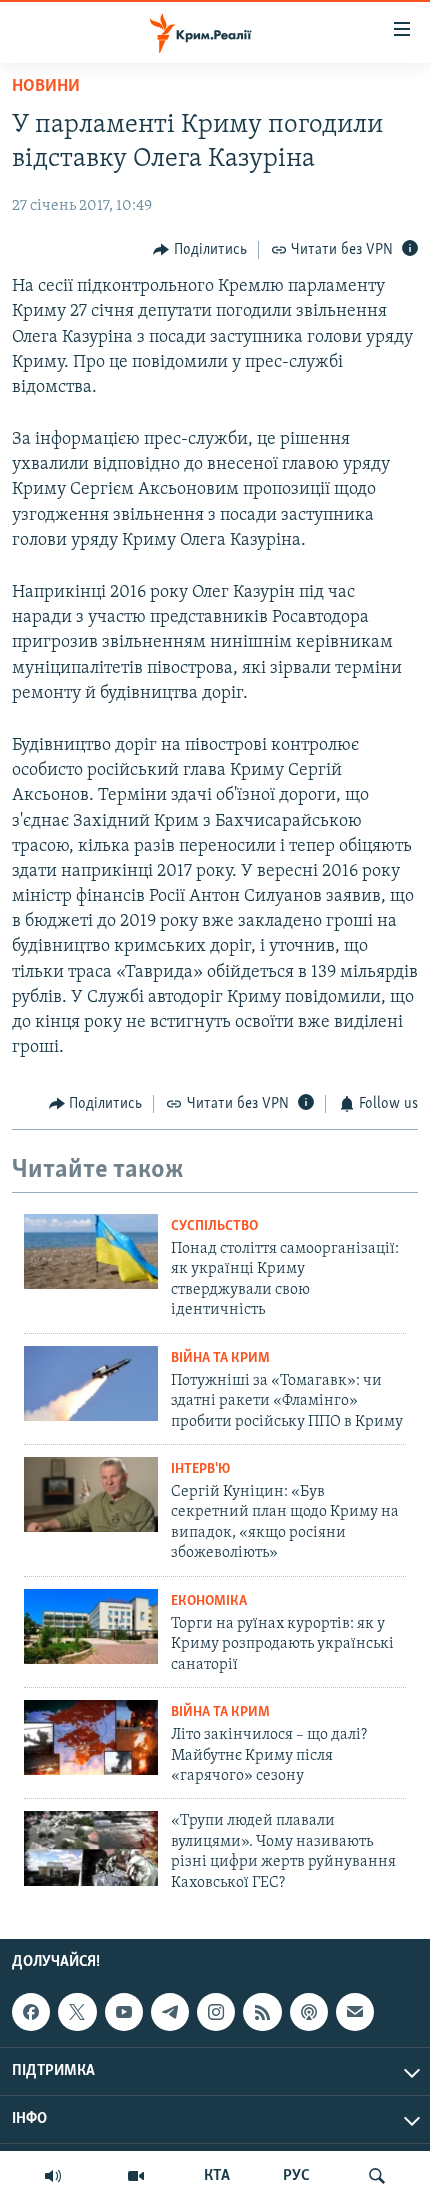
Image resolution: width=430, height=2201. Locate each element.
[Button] (200, 250)
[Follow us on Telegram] (170, 2012)
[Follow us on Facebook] (31, 2012)
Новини (46, 87)
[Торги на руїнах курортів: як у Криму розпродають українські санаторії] (91, 1626)
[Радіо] (53, 2176)
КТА (217, 2176)
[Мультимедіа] (136, 2176)
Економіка (209, 1601)
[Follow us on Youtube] (124, 2012)
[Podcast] (309, 2012)
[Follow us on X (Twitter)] (77, 2012)
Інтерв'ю (200, 1469)
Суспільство (214, 1226)
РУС (296, 2176)
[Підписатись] (355, 2012)
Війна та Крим (220, 1358)
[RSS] (262, 2012)
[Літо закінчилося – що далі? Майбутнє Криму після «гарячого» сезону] (91, 1737)
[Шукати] (377, 2176)
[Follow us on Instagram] (216, 2012)
